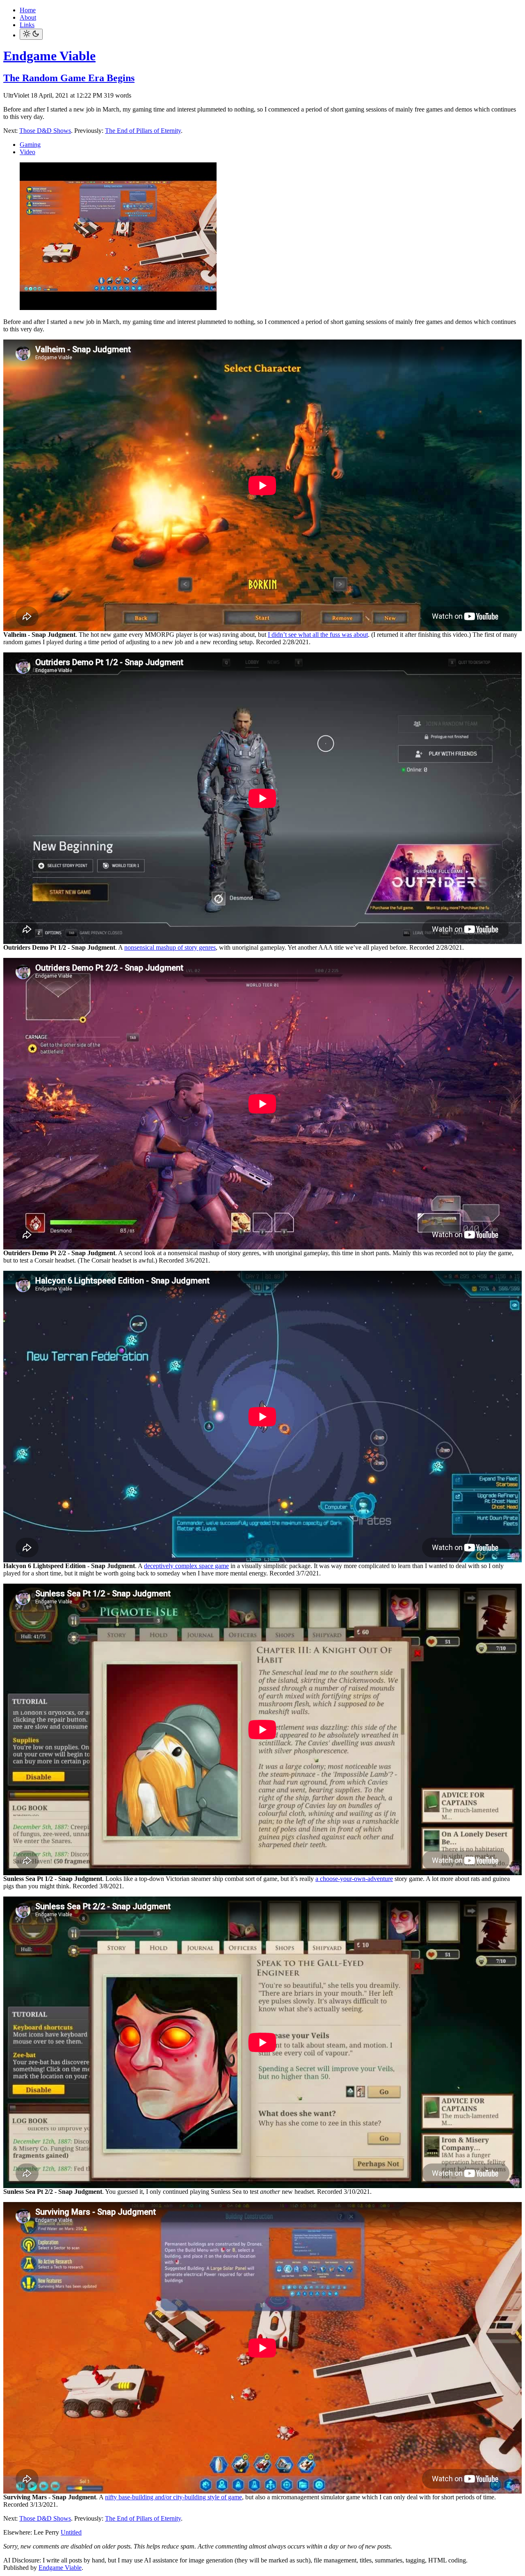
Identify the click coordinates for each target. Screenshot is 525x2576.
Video (27, 152)
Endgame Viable (49, 56)
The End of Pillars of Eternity (143, 131)
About (28, 17)
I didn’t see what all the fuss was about (318, 635)
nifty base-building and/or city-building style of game (173, 2497)
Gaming (30, 145)
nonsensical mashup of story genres (170, 947)
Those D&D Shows (45, 131)
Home (28, 10)
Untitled (71, 2532)
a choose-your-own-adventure (354, 1879)
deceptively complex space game (186, 1566)
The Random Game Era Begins (69, 78)
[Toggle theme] (31, 34)
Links (27, 25)
